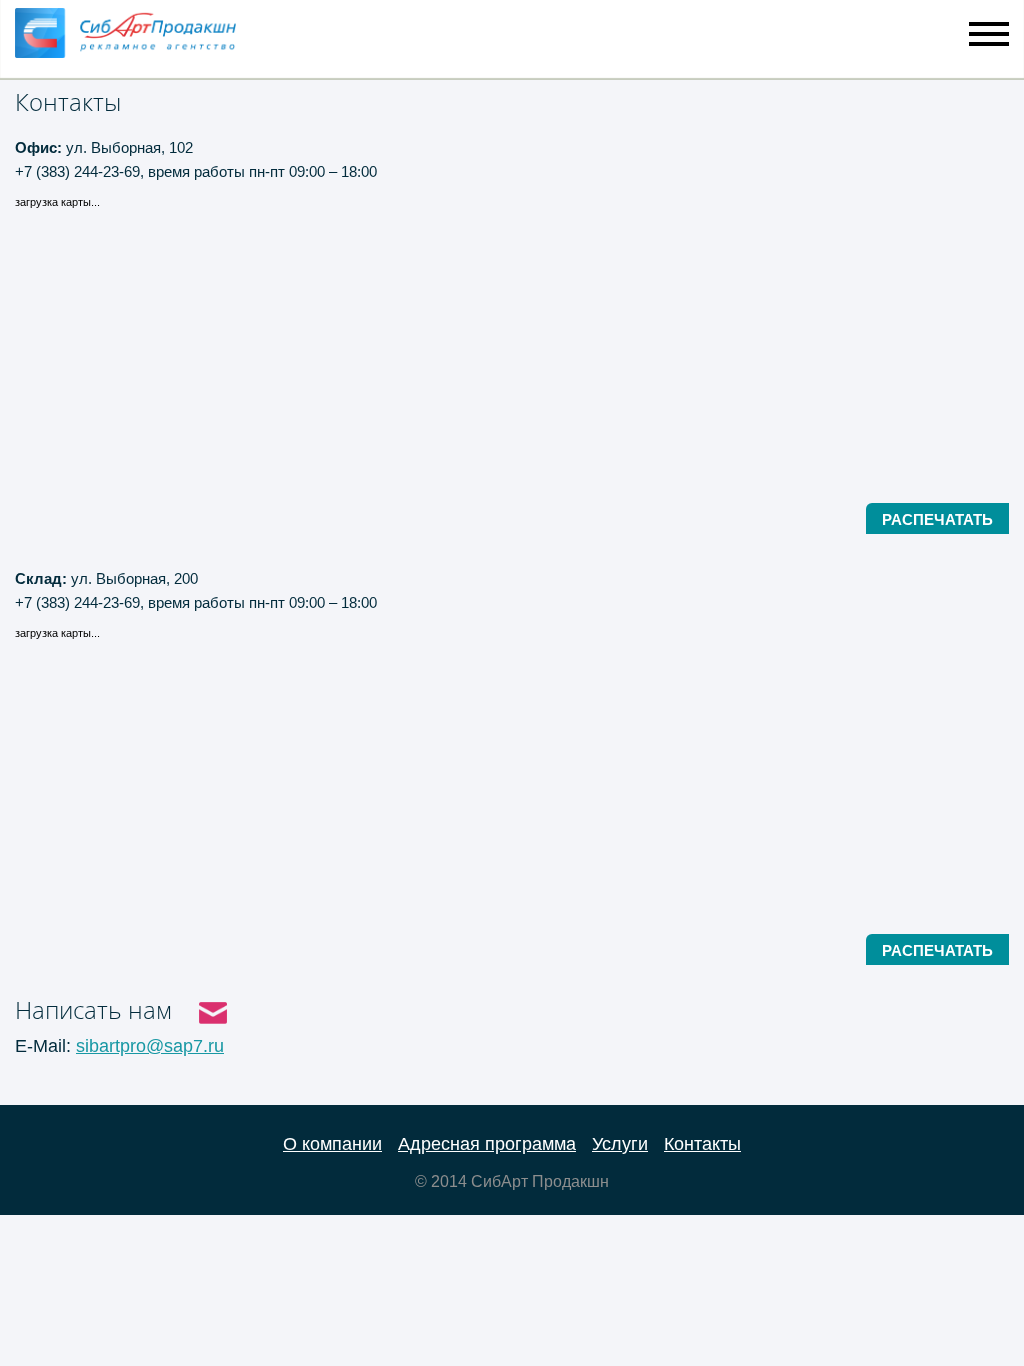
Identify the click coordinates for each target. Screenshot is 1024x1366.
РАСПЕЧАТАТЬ (937, 519)
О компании (332, 1144)
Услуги (620, 1144)
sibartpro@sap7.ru (150, 1046)
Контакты (702, 1144)
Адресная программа (487, 1144)
